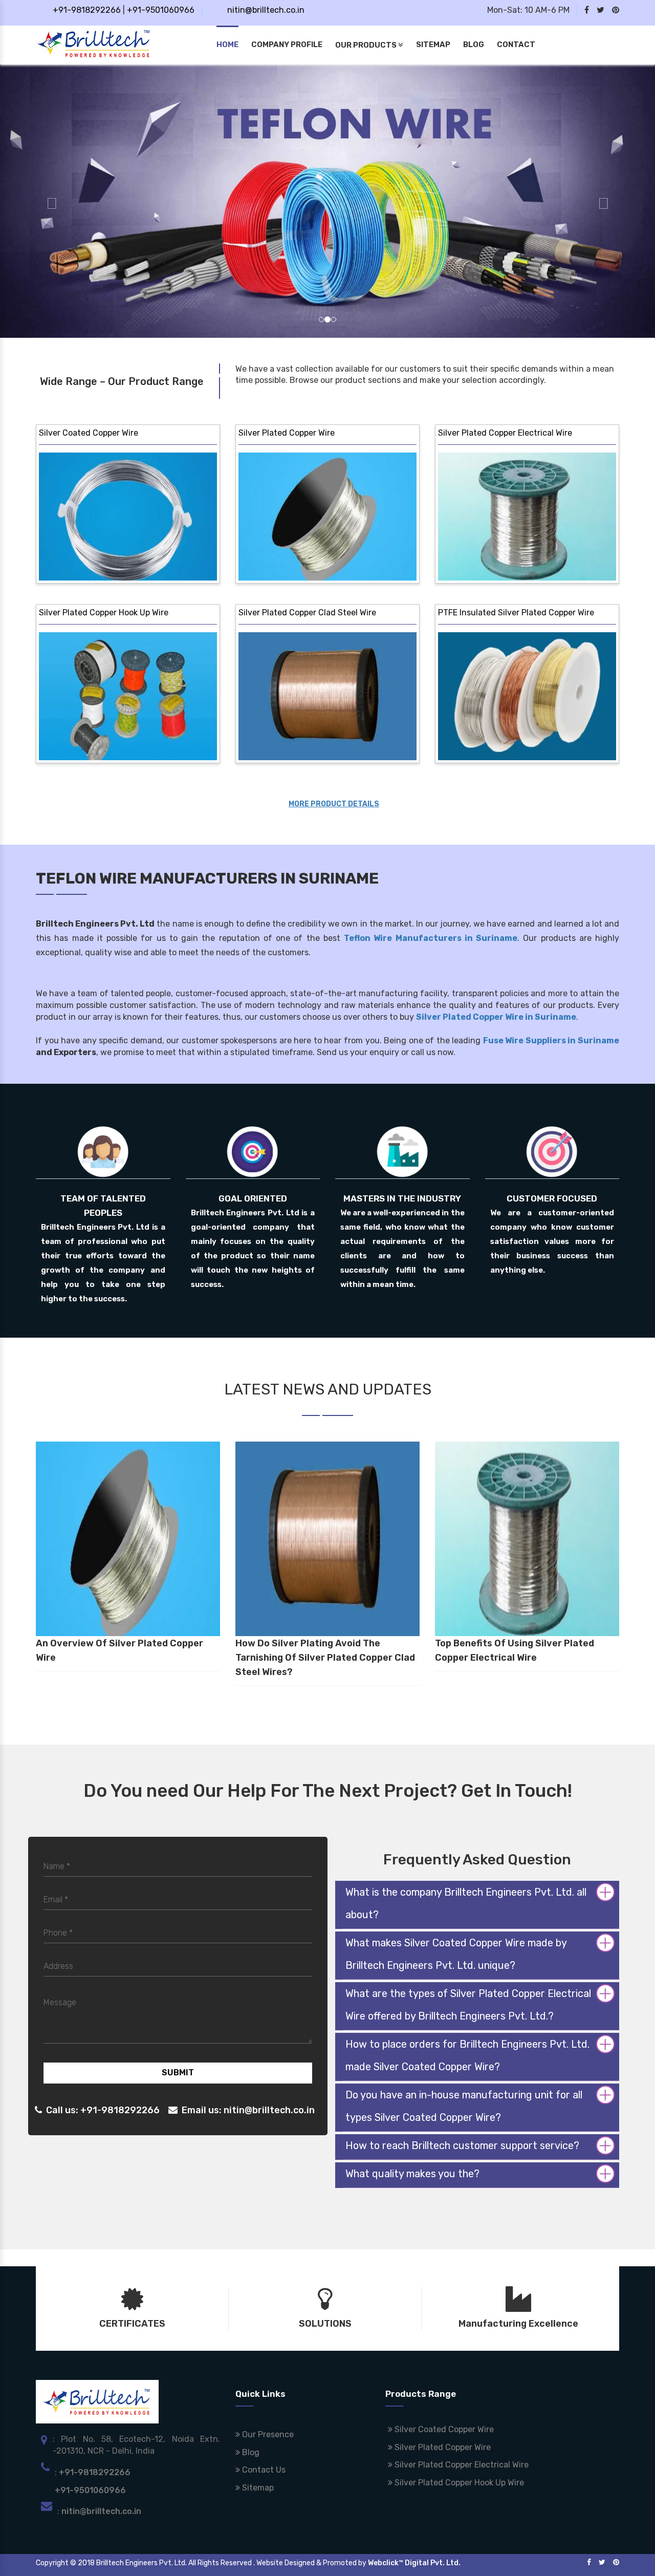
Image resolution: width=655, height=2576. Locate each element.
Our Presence (267, 2434)
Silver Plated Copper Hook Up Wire (104, 613)
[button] (49, 201)
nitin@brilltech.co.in (266, 10)
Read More (83, 567)
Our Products (367, 45)
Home (227, 45)
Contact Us (263, 2470)
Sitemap (433, 45)
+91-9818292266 (87, 10)
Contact (516, 45)
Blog (474, 45)
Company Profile (287, 45)
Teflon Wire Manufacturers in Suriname (431, 938)
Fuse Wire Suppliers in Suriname (551, 1040)
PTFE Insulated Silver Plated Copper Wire (516, 613)
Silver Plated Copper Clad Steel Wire (307, 613)
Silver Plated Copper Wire (287, 433)
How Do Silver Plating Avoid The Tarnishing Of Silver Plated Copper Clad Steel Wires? (325, 1658)
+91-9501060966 (161, 10)
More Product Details (334, 804)
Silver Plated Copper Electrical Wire (505, 433)
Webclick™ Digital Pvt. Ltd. (414, 2563)
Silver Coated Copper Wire (89, 433)
